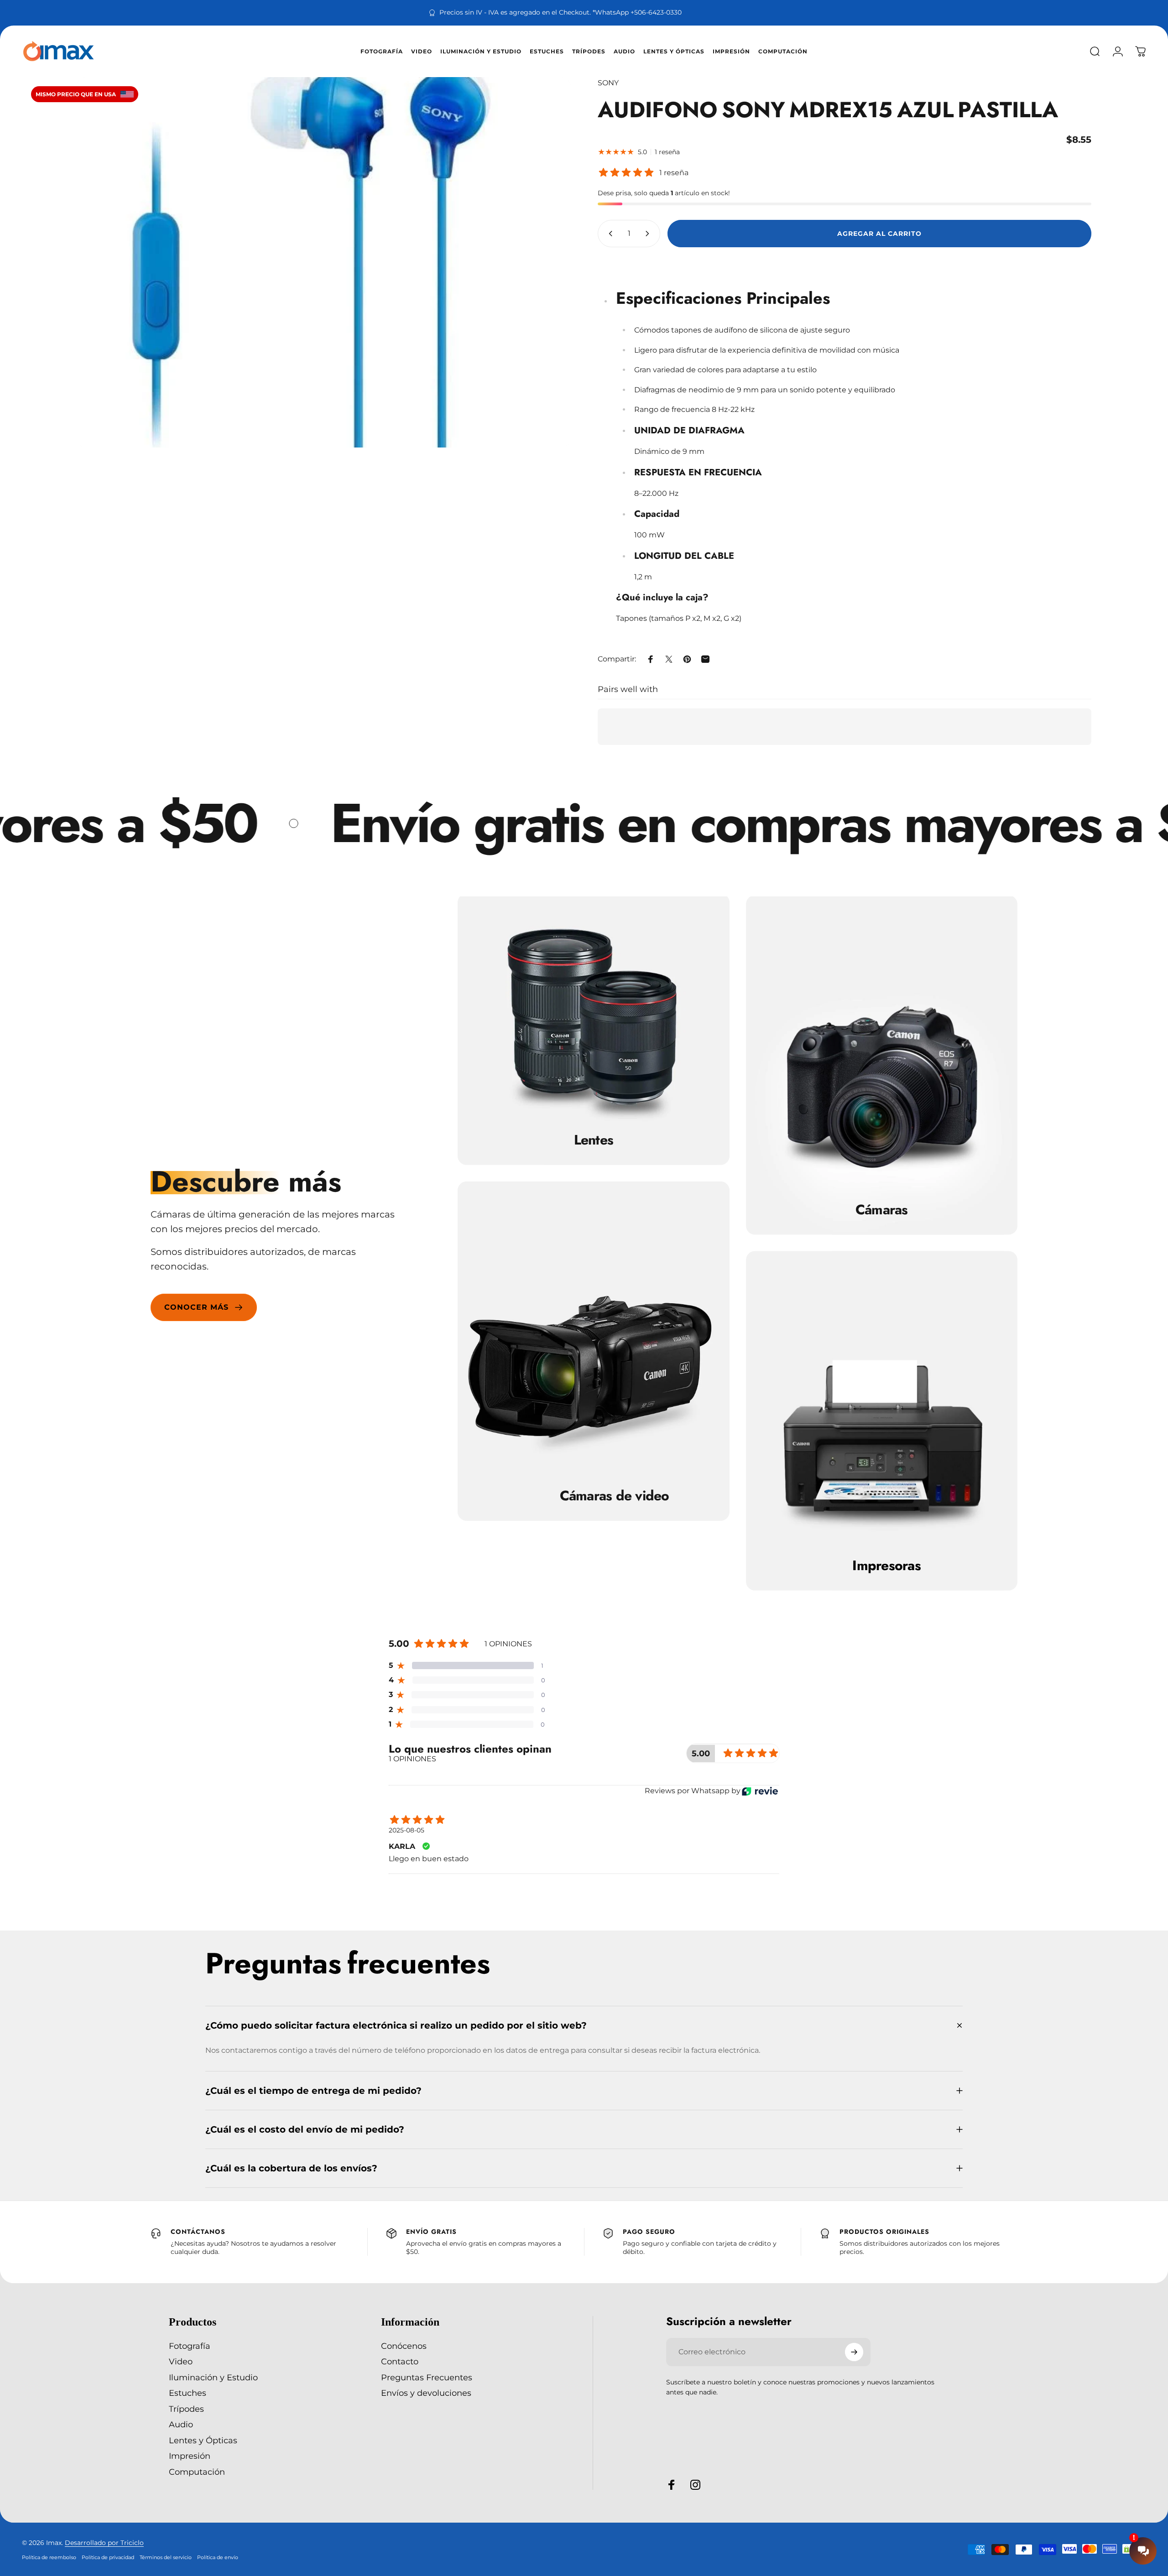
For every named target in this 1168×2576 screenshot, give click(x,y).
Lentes (594, 1140)
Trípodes (186, 2409)
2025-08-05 (407, 1830)
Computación (197, 2472)
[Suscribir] (854, 2352)
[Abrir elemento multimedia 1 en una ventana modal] (323, 262)
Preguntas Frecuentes (427, 2378)
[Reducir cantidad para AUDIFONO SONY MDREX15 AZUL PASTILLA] (609, 234)
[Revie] (760, 1791)
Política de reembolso (49, 2557)
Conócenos (404, 2346)
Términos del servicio (166, 2557)
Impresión (190, 2456)
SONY (608, 83)
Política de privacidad (108, 2557)
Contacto (400, 2362)
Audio (181, 2425)
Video (181, 2362)
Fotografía (190, 2346)
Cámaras (882, 1209)
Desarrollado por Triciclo (104, 2543)
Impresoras (886, 1566)
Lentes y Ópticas (203, 2441)
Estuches (188, 2394)
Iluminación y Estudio (213, 2378)
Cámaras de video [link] (615, 1496)
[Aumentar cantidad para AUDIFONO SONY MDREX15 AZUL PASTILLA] (649, 234)
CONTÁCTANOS (198, 2232)
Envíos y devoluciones (426, 2394)
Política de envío (218, 2557)
